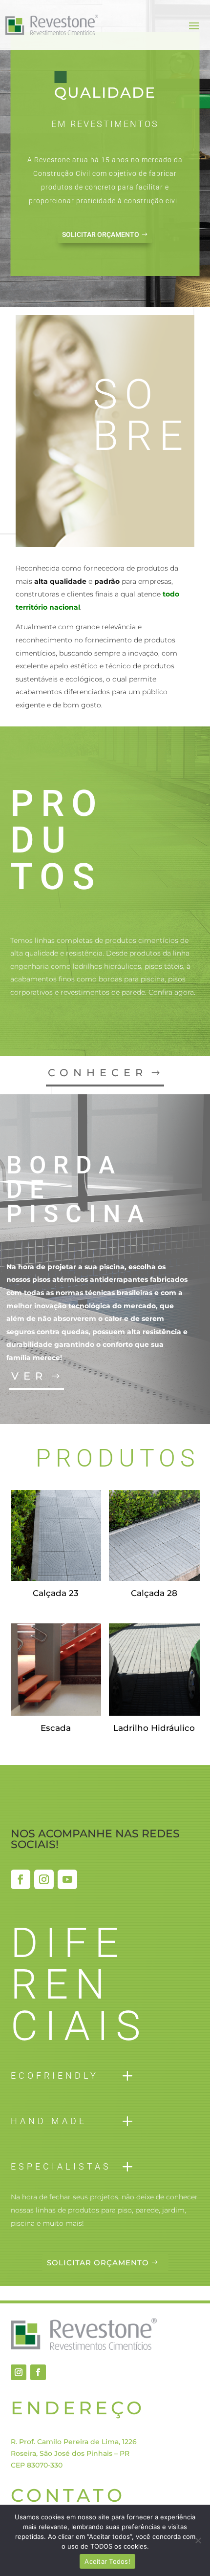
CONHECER (98, 1073)
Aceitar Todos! (107, 2561)
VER (29, 1376)
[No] (198, 2540)
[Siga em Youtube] (67, 1879)
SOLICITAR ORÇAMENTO (101, 234)
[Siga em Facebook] (21, 1879)
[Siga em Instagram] (44, 1879)
